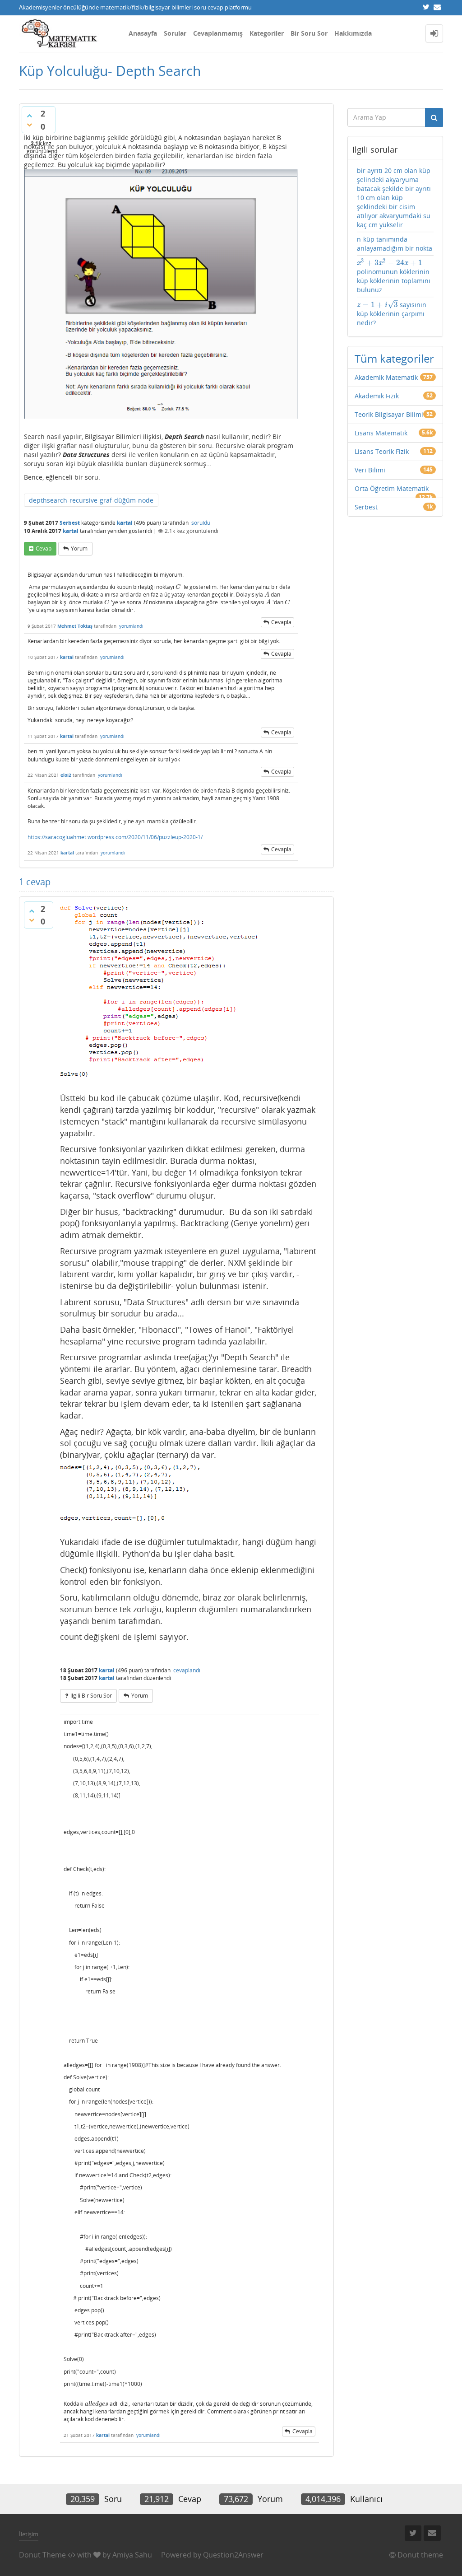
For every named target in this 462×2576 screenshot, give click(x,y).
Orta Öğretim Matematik (392, 488)
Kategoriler (267, 33)
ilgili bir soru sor (91, 1696)
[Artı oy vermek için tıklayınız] (29, 116)
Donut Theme (42, 2555)
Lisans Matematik (381, 433)
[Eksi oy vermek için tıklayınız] (29, 125)
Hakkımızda (353, 33)
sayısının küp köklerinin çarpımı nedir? (392, 313)
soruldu (201, 523)
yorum (79, 548)
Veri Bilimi (370, 470)
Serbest (70, 523)
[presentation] (178, 587)
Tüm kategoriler (394, 358)
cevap (44, 548)
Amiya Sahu (132, 2555)
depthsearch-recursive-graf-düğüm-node (91, 500)
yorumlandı (131, 626)
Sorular (175, 33)
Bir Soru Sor (309, 33)
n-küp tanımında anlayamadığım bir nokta (395, 244)
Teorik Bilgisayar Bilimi (389, 414)
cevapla (281, 622)
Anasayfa (143, 33)
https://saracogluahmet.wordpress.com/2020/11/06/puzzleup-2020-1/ (115, 837)
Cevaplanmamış (218, 33)
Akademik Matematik (386, 377)
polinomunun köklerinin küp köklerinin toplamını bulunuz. (394, 276)
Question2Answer (233, 2555)
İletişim (29, 2534)
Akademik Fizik (377, 396)
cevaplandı (187, 1670)
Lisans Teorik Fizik (382, 451)
